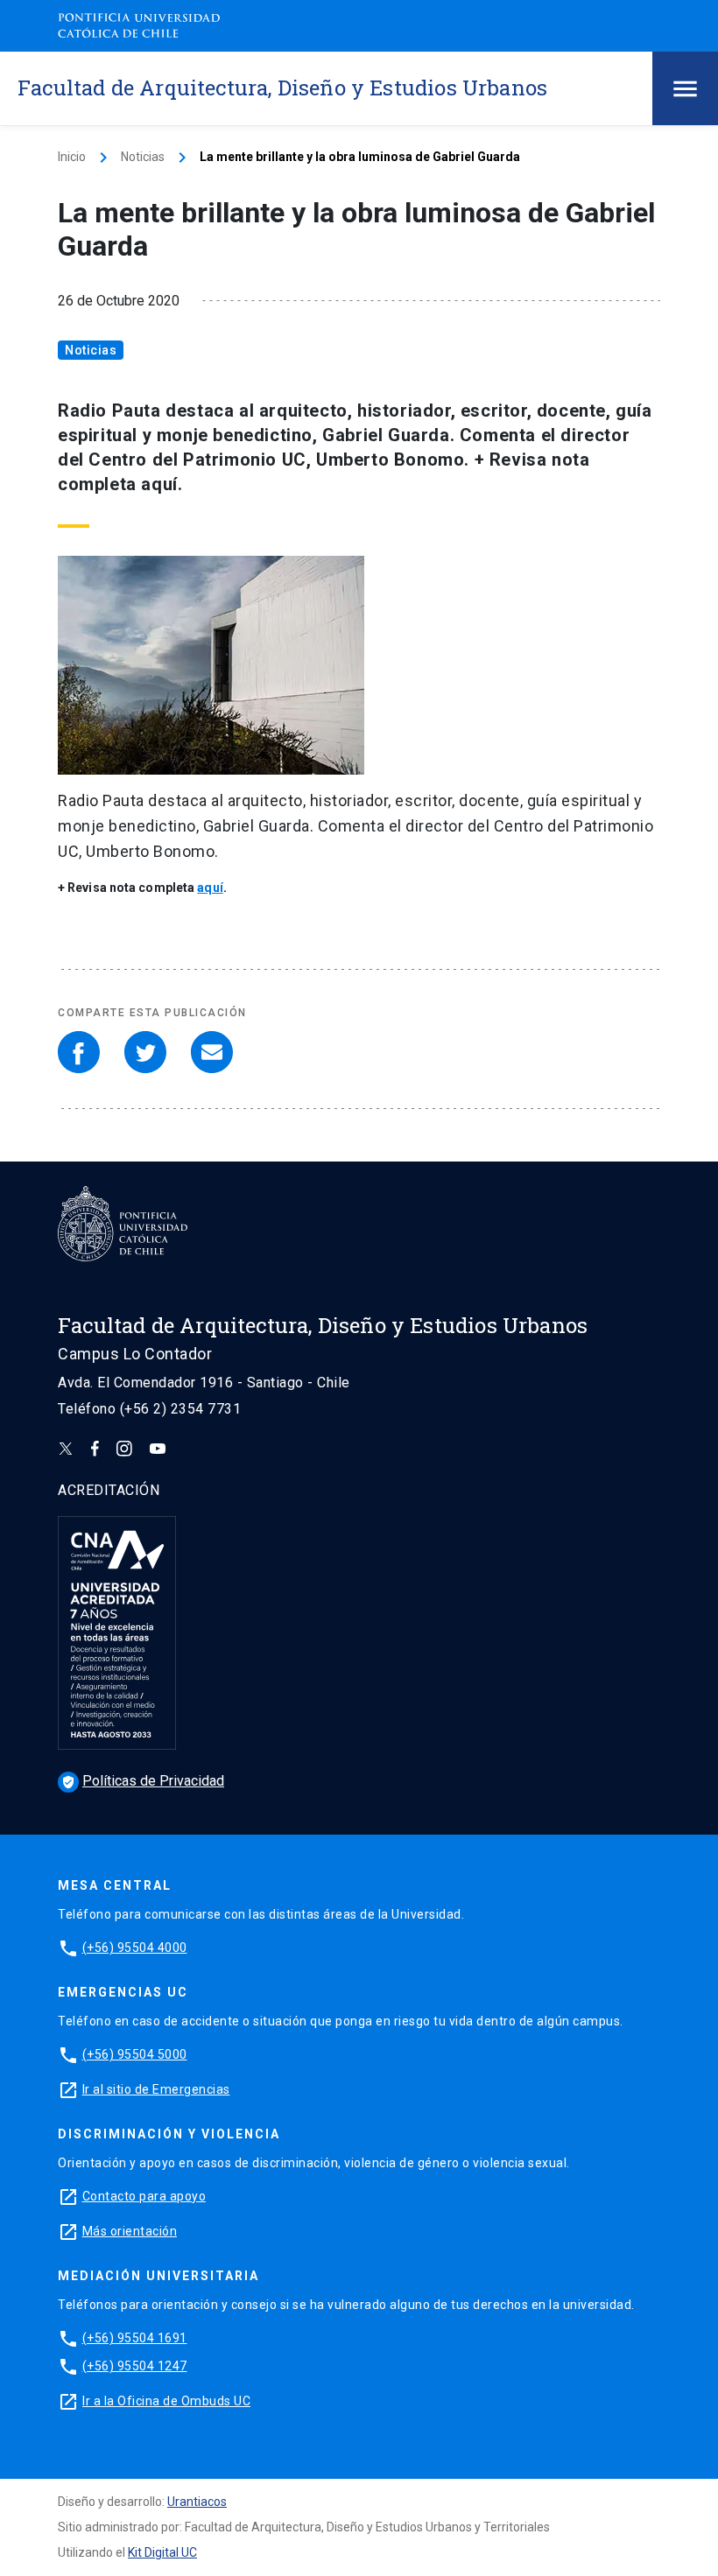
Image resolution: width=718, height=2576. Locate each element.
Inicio (72, 157)
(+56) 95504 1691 (135, 2338)
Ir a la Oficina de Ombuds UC (166, 2401)
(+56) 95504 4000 (135, 1948)
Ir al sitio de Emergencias (156, 2089)
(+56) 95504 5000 (135, 2054)
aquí (210, 888)
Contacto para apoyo (144, 2196)
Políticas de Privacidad (143, 1781)
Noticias (143, 157)
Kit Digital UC (162, 2552)
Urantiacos (197, 2502)
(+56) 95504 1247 (135, 2366)
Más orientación (130, 2231)
